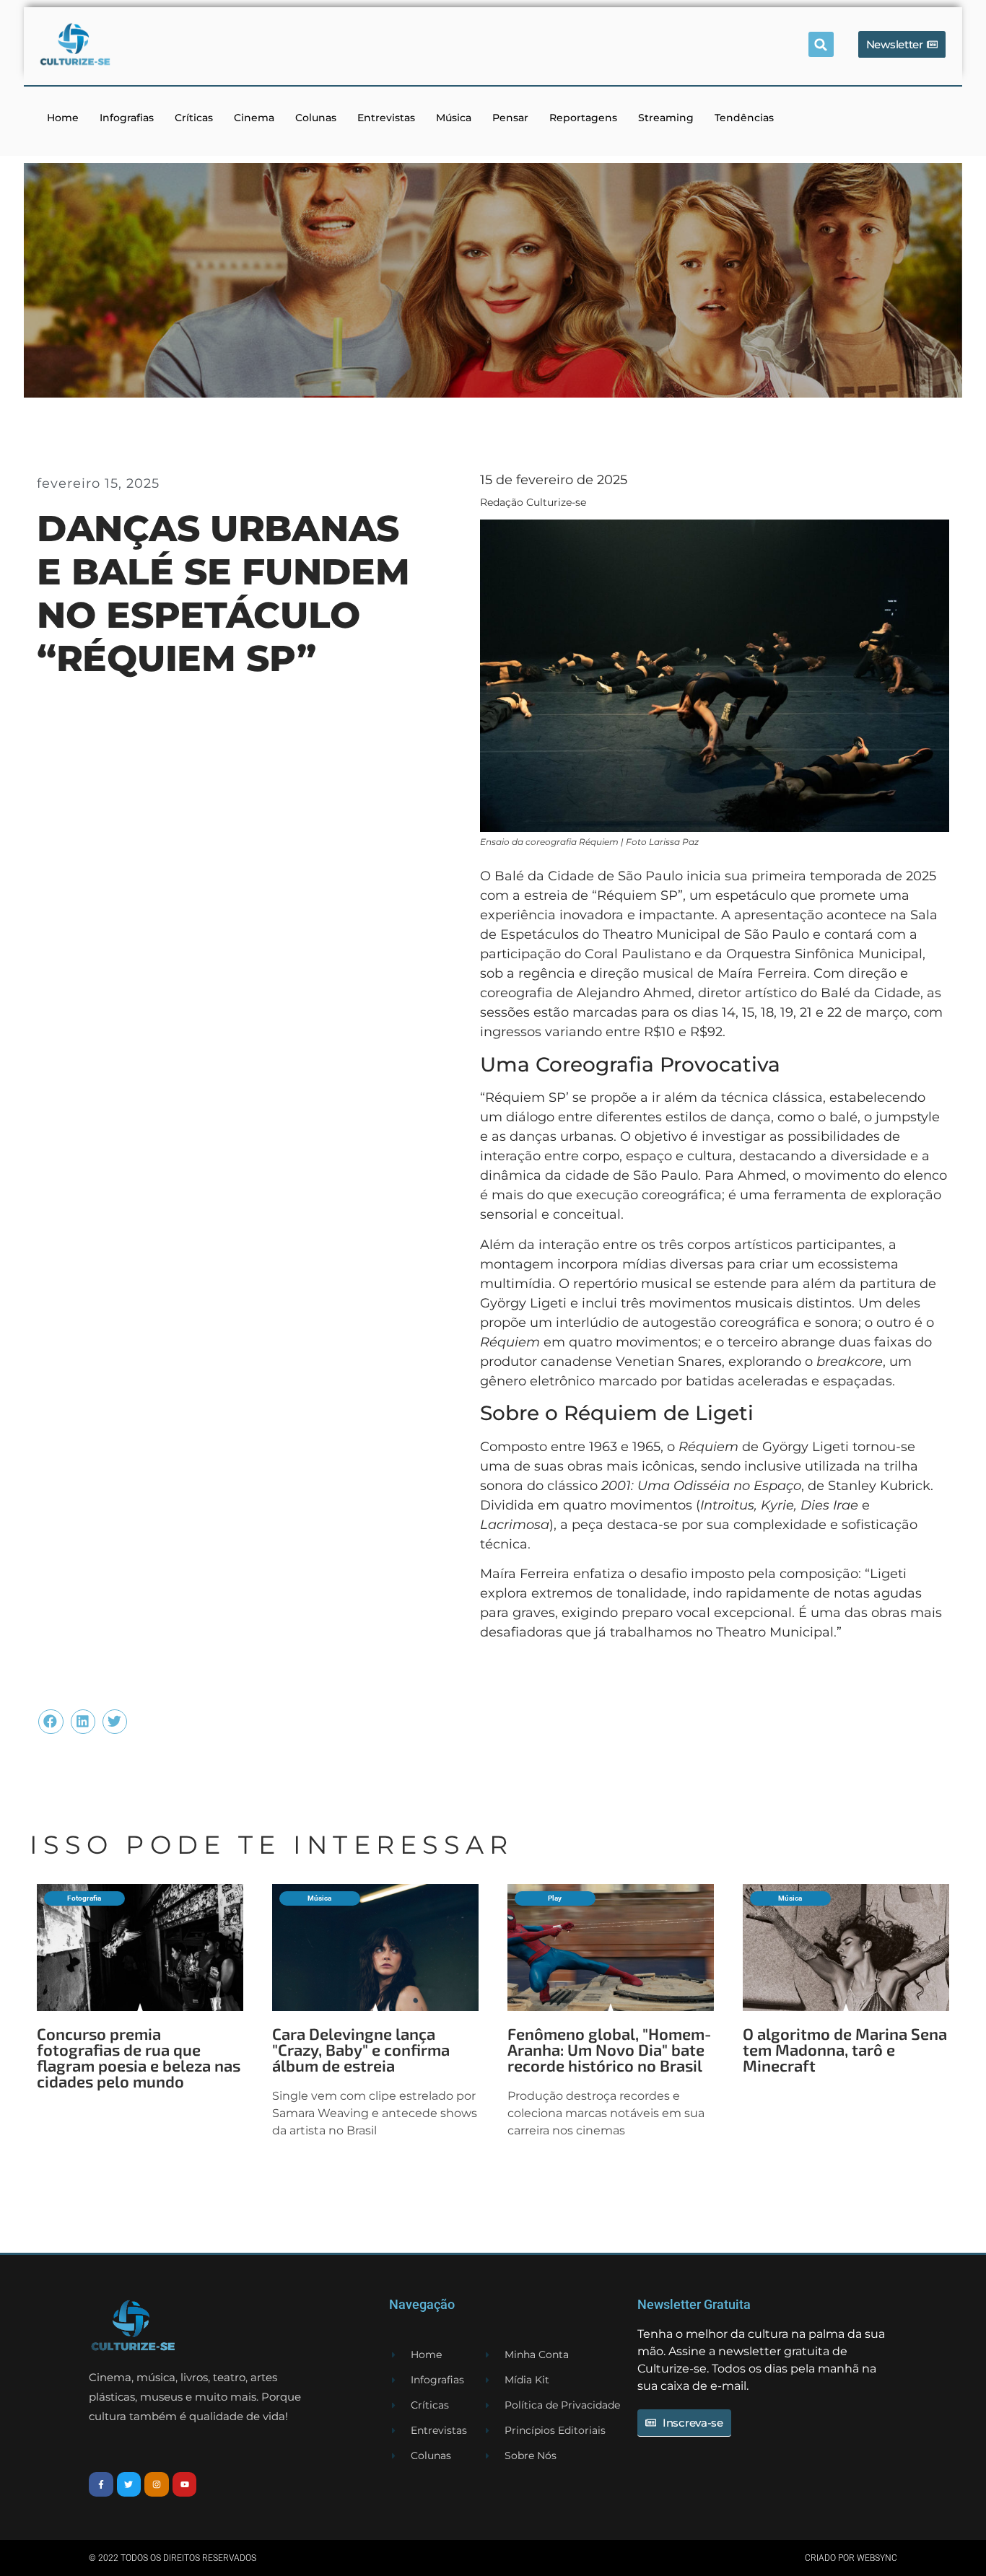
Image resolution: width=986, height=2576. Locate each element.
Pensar (510, 118)
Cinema (254, 118)
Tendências (744, 118)
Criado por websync (851, 2558)
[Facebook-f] (101, 2484)
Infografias (127, 118)
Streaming (666, 118)
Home (63, 118)
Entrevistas (386, 118)
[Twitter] (129, 2484)
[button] (821, 44)
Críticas (194, 118)
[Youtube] (185, 2484)
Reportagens (583, 118)
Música (454, 118)
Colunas (316, 118)
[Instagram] (157, 2484)
